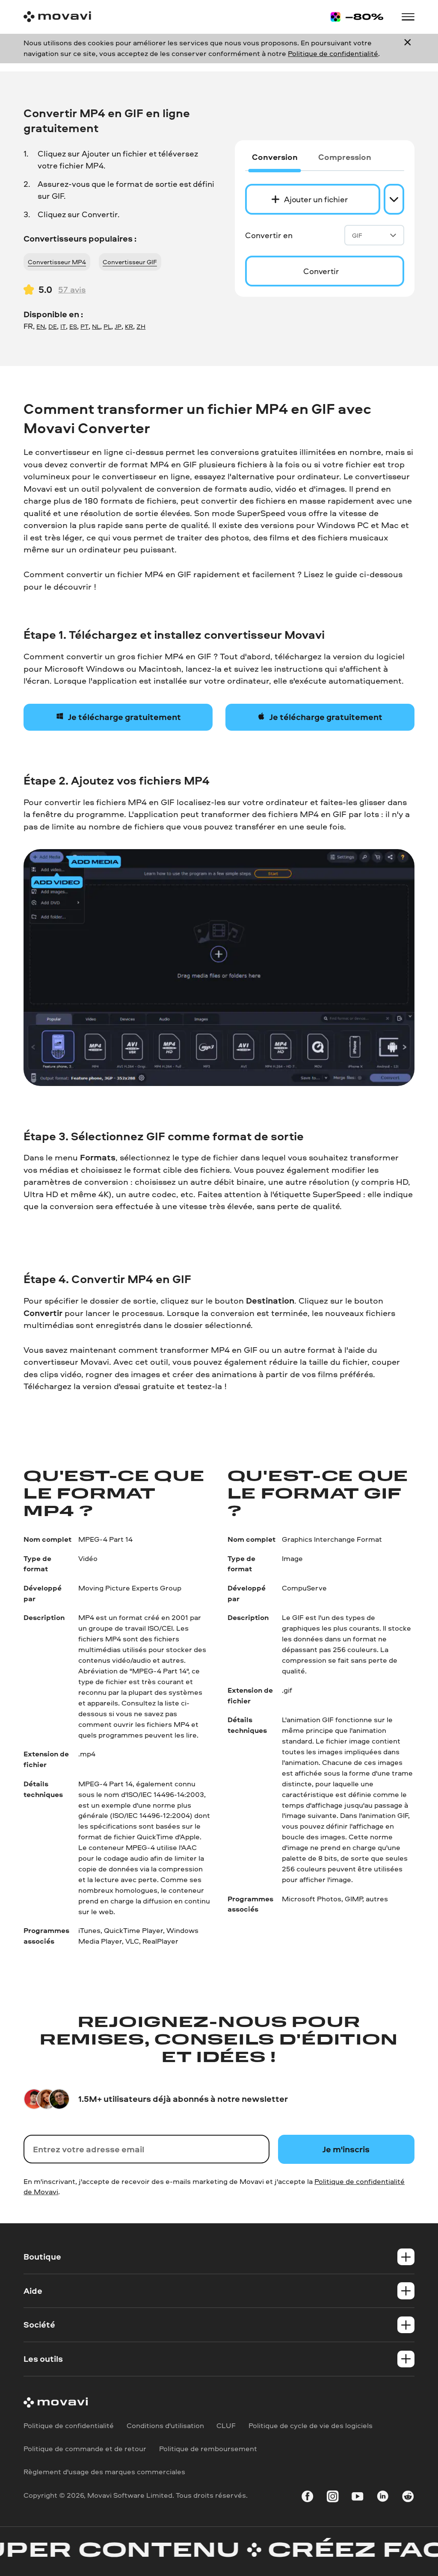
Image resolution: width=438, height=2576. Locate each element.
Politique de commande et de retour (85, 2448)
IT (63, 326)
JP (118, 326)
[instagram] (333, 2498)
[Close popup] (408, 48)
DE (53, 326)
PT (84, 326)
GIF (357, 235)
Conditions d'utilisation (165, 2425)
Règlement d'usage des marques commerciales (104, 2471)
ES (73, 326)
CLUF (226, 2425)
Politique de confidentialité (333, 53)
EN (41, 326)
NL (96, 326)
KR (129, 326)
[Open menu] (408, 17)
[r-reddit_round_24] (408, 2498)
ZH (141, 326)
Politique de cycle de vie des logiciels (311, 2425)
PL (107, 326)
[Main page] (57, 17)
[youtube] (357, 2498)
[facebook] (307, 2498)
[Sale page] (357, 17)
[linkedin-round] (383, 2498)
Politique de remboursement (208, 2448)
